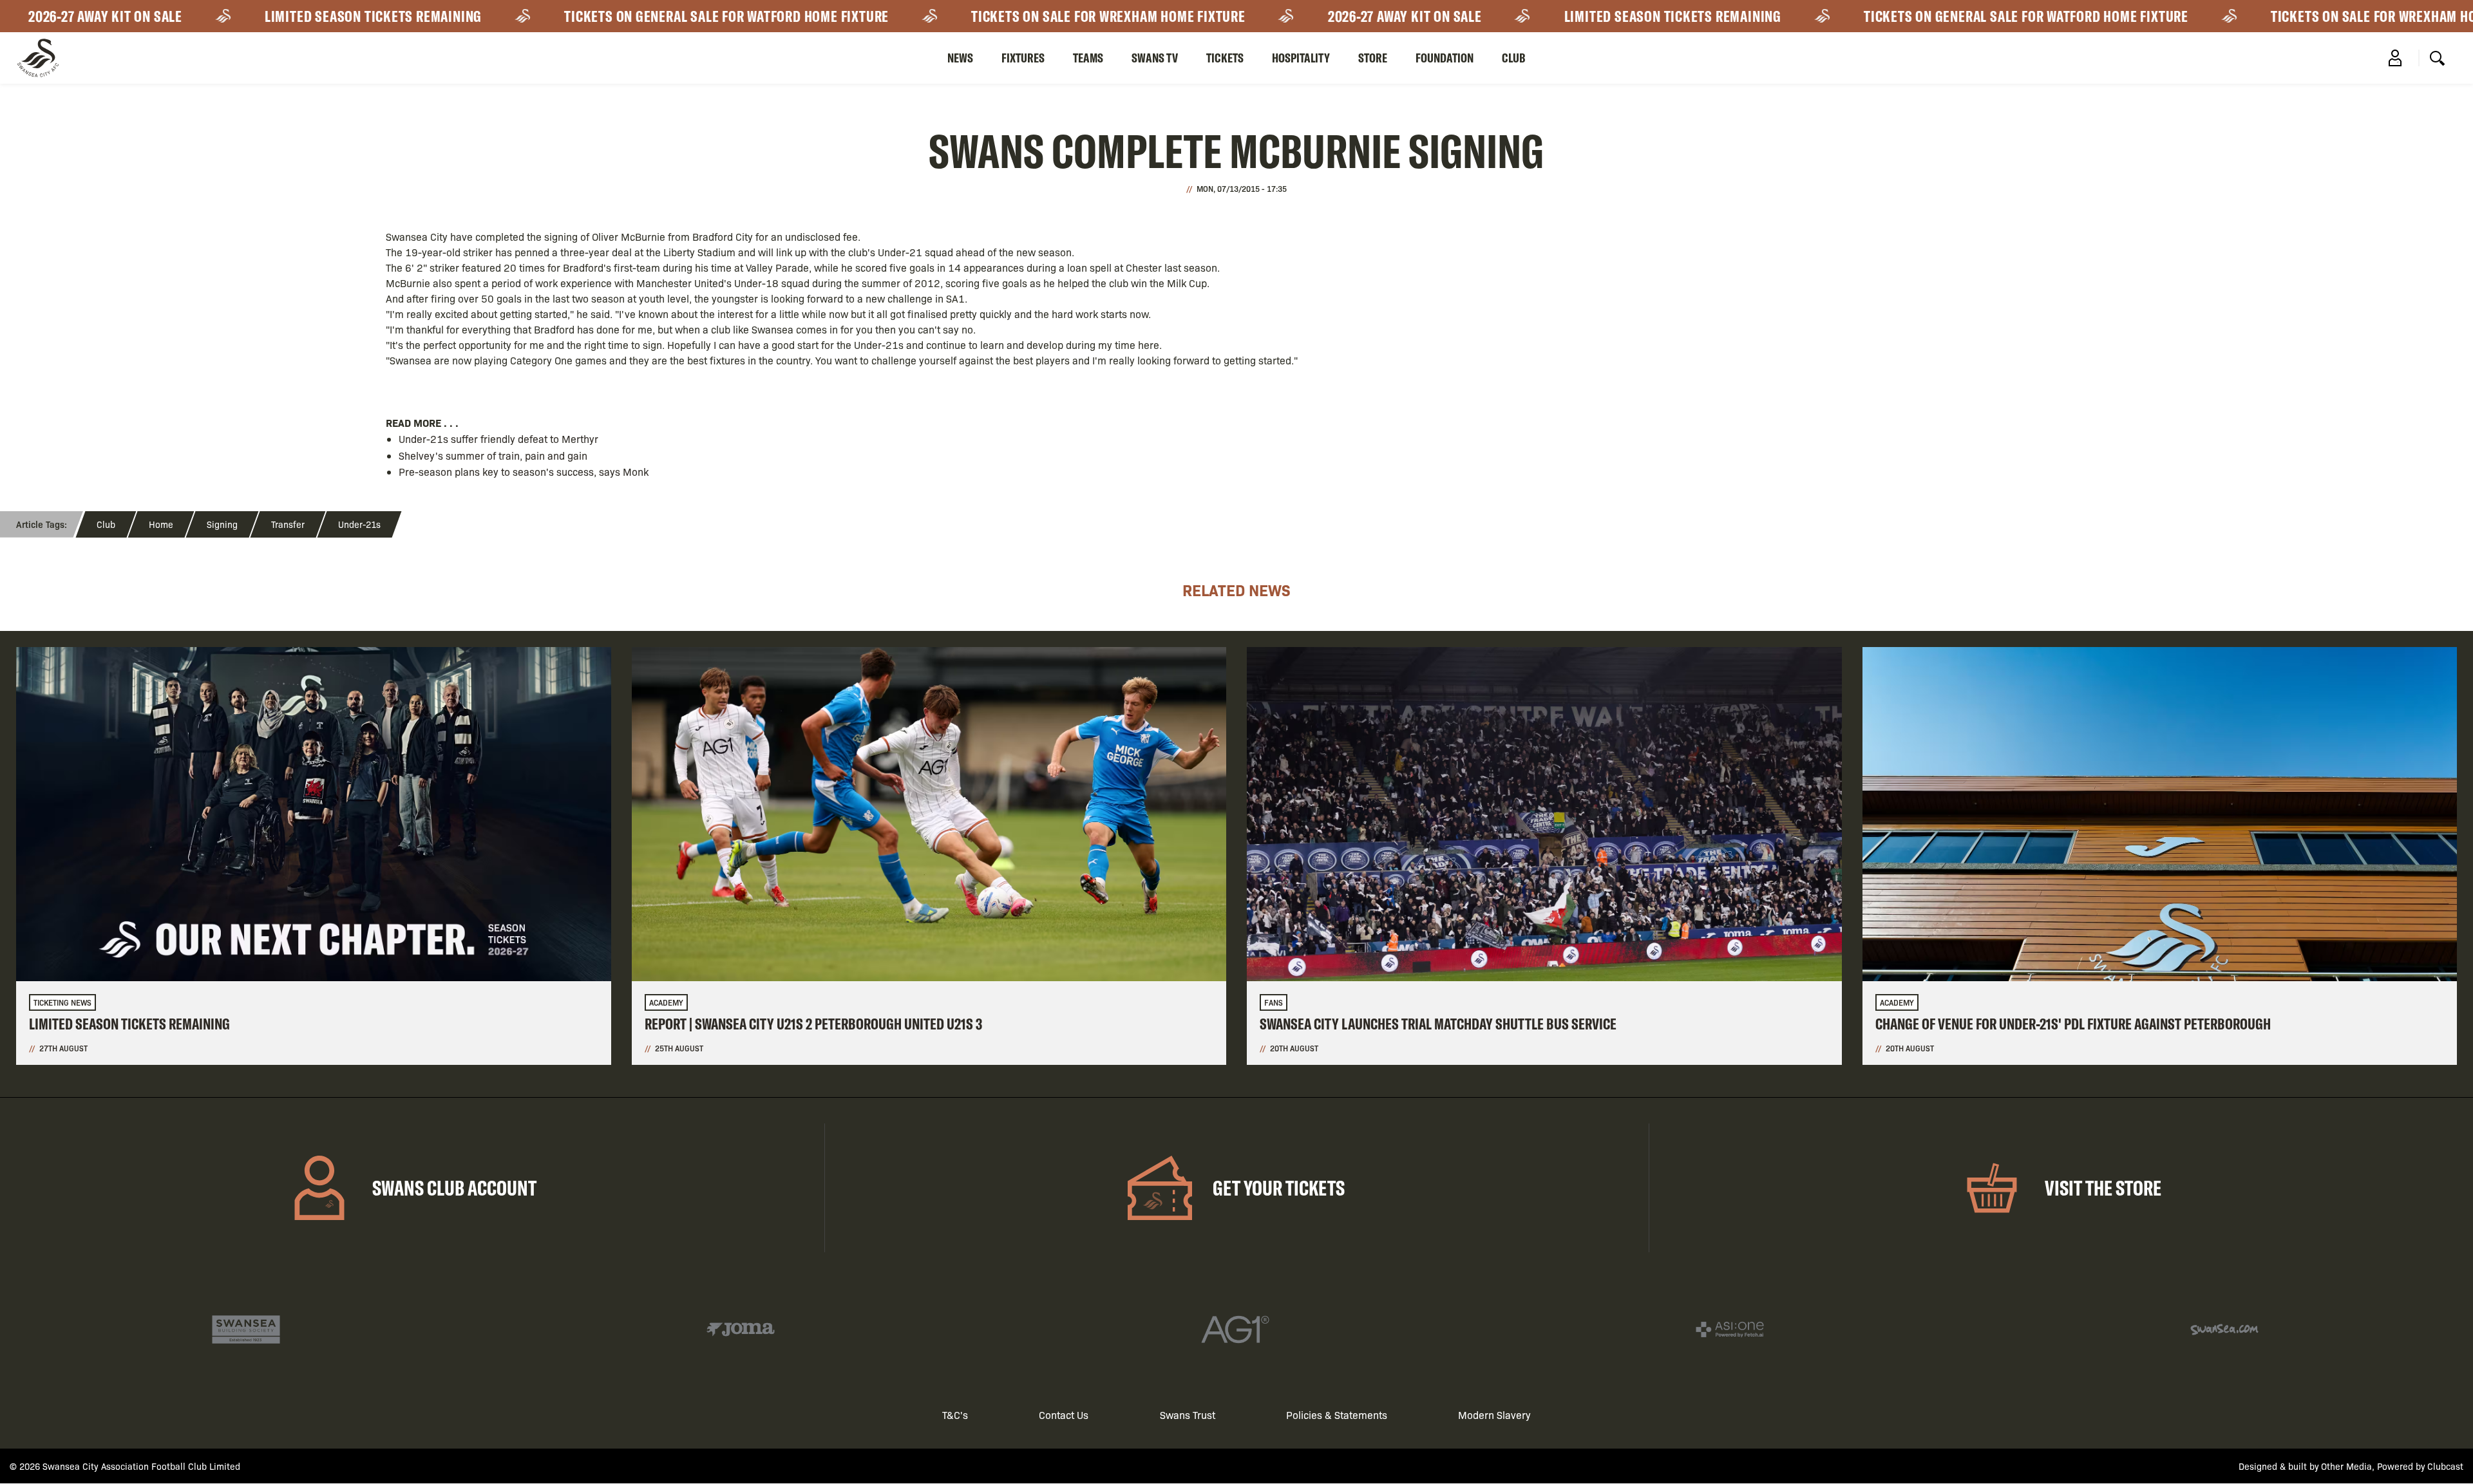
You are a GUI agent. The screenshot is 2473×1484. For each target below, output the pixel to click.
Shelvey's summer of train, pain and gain (493, 456)
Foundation (1445, 58)
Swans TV (1155, 58)
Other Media (2346, 1466)
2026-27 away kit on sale (1283, 16)
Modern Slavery (1494, 1415)
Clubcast (2445, 1466)
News (960, 58)
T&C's (955, 1415)
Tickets (1225, 58)
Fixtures (1023, 58)
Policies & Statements (1337, 1415)
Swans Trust (1188, 1415)
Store (1373, 58)
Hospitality (1301, 58)
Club (1514, 58)
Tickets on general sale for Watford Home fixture (605, 16)
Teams (1088, 58)
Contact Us (1064, 1415)
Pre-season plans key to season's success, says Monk (524, 472)
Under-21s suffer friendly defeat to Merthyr (498, 439)
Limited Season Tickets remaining (251, 16)
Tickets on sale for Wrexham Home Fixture (987, 16)
